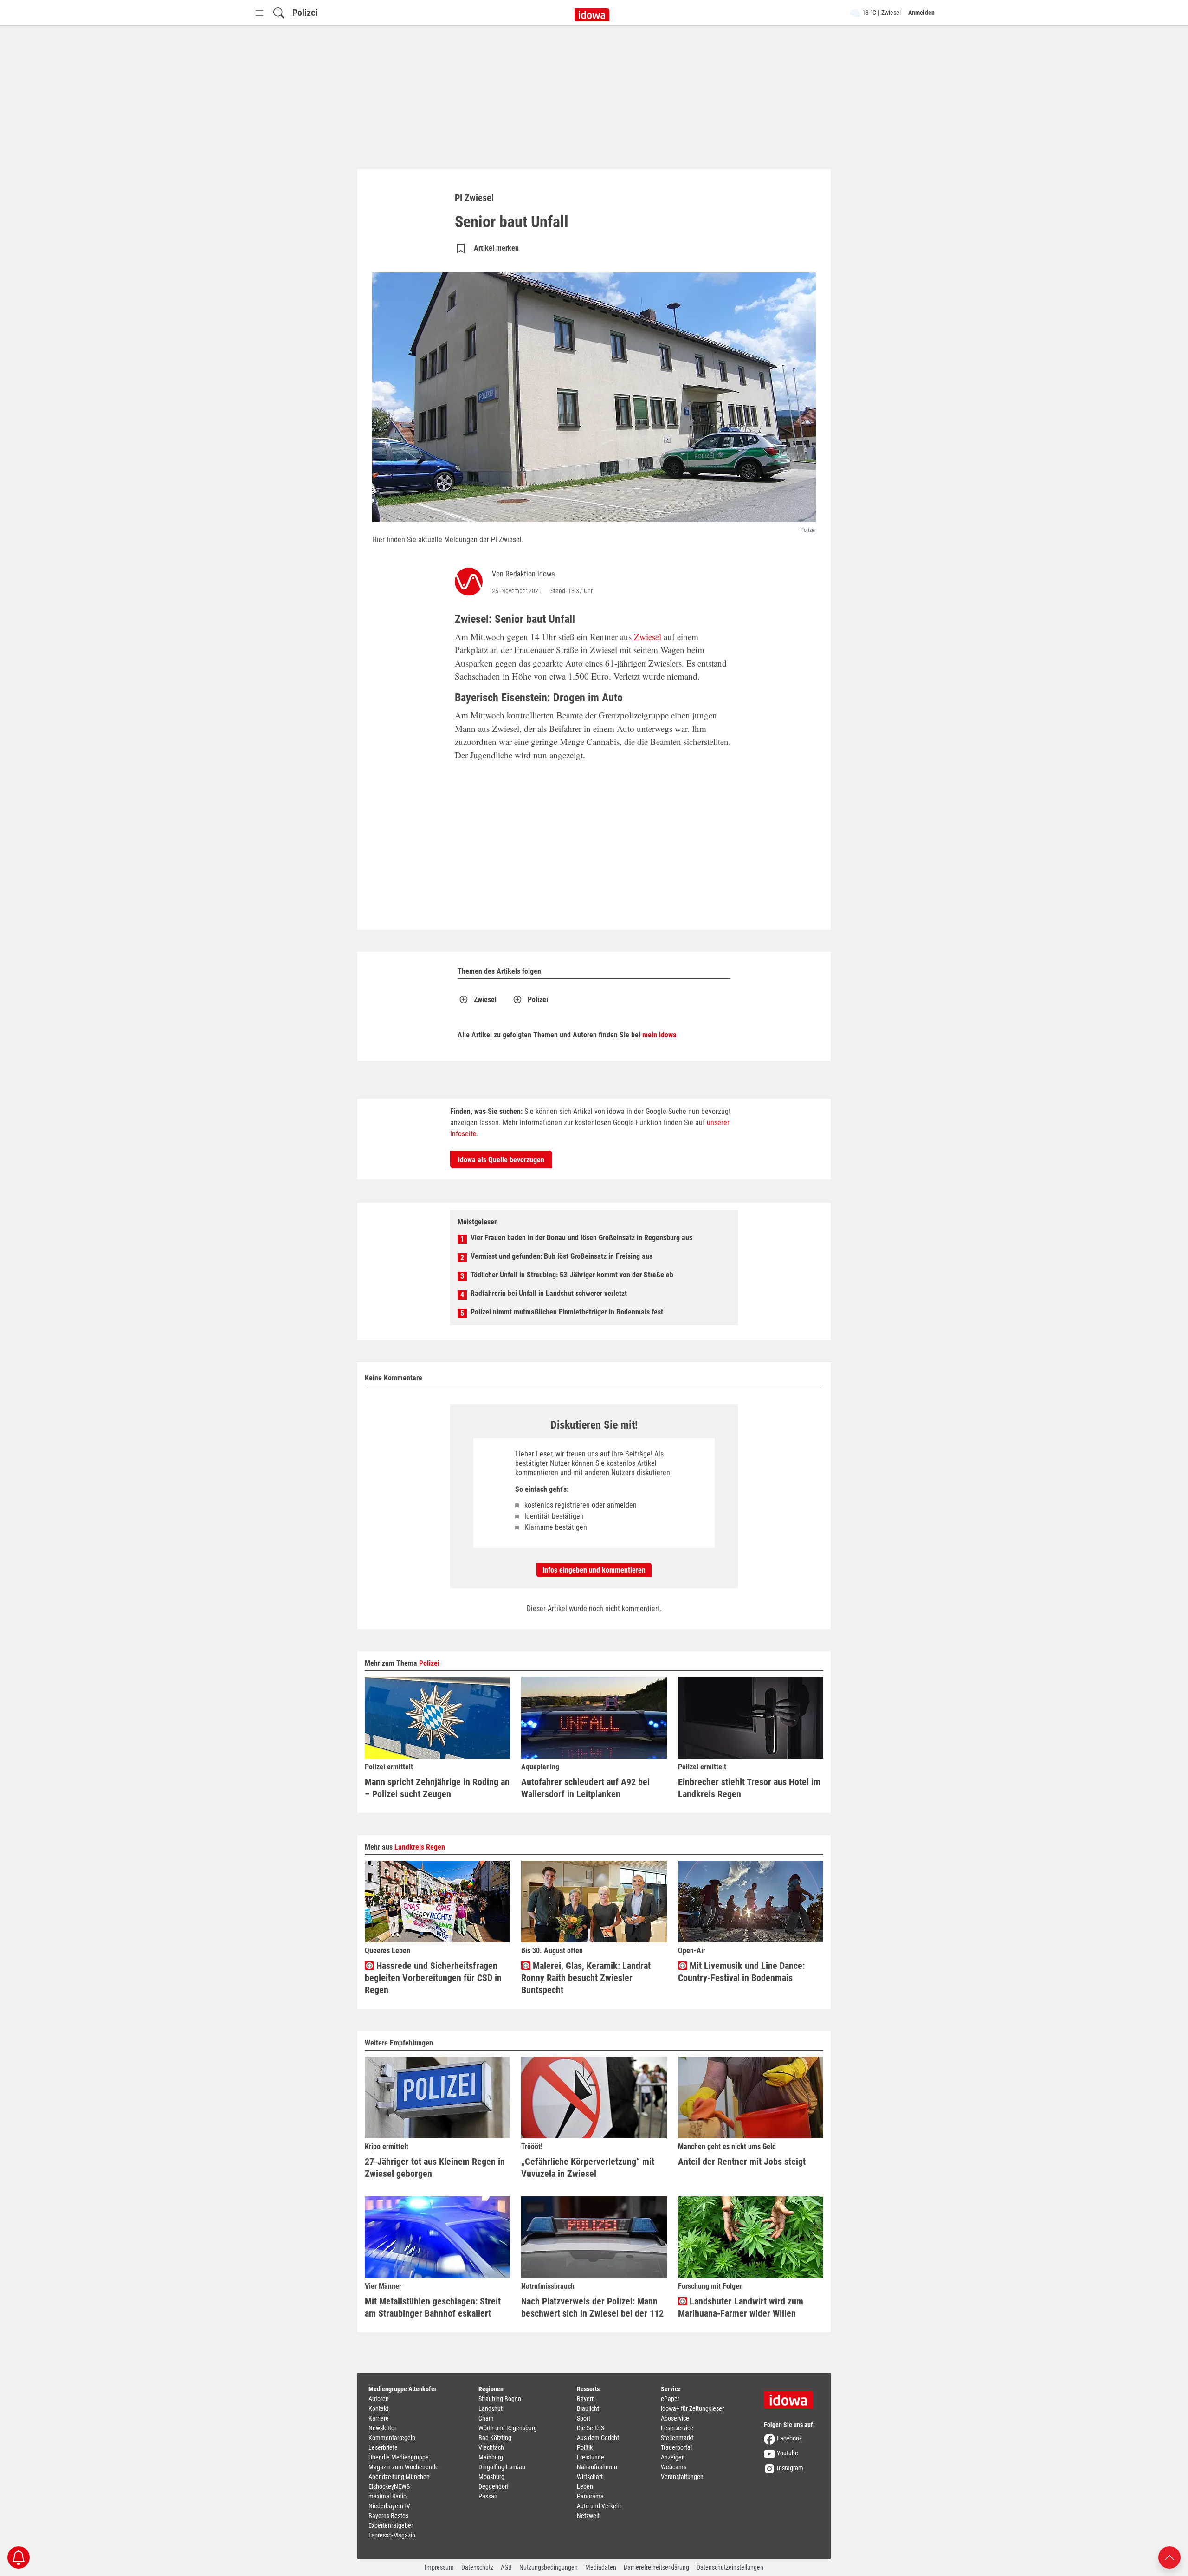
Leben (585, 2486)
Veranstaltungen (682, 2477)
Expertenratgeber (391, 2525)
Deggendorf (494, 2486)
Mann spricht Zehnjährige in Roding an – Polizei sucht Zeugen (437, 1788)
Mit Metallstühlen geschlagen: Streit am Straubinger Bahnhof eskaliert (433, 2307)
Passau (488, 2496)
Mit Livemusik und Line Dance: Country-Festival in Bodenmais (741, 1972)
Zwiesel (648, 637)
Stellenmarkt (677, 2438)
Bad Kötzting (495, 2438)
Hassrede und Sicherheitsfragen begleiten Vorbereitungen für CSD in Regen (433, 1978)
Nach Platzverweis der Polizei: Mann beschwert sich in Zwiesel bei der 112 (592, 2307)
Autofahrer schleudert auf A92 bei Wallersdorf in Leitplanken (585, 1788)
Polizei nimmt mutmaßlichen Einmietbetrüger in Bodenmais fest (567, 1312)
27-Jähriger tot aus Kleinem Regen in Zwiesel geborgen (435, 2168)
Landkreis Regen (420, 1847)
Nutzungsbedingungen (549, 2567)
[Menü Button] (259, 13)
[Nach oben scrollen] (1169, 2557)
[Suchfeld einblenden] (279, 13)
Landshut (491, 2408)
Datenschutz (477, 2567)
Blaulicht (588, 2408)
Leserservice (677, 2428)
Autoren (379, 2399)
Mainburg (491, 2457)
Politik (585, 2447)
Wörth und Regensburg (508, 2428)
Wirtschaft (590, 2477)
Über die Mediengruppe (399, 2457)
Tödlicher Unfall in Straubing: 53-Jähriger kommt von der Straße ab (572, 1275)
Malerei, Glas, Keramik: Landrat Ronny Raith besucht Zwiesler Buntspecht (586, 1978)
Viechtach (491, 2447)
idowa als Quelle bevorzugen (501, 1160)
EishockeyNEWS (389, 2486)
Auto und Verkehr (599, 2506)
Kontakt (378, 2408)
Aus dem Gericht (598, 2438)
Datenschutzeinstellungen (730, 2567)
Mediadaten (601, 2567)
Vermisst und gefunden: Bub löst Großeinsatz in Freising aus (562, 1256)
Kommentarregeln (392, 2438)
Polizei (305, 13)
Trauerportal (676, 2447)
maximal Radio (387, 2496)
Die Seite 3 (591, 2428)
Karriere (379, 2418)
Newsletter (382, 2428)
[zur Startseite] (792, 2397)
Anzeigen (673, 2457)
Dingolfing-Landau (502, 2467)
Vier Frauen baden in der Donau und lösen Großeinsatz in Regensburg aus (581, 1238)
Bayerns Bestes (388, 2516)
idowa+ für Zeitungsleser (692, 2408)
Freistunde (591, 2457)
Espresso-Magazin (392, 2535)
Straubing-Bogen (500, 2399)
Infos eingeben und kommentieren (594, 1570)
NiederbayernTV (389, 2506)
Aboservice (675, 2418)
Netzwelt (588, 2516)
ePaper (670, 2399)
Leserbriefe (383, 2447)
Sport (584, 2418)
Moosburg (491, 2477)
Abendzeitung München (399, 2477)
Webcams (674, 2467)
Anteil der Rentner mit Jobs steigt (742, 2162)
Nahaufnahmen (597, 2467)
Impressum (439, 2567)
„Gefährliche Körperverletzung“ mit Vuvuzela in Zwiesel (588, 2168)
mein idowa (659, 1035)
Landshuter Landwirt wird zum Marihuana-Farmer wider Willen (741, 2307)
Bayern (586, 2399)
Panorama (590, 2496)
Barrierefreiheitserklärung (656, 2567)
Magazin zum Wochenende (404, 2467)
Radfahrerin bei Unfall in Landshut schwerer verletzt (549, 1293)
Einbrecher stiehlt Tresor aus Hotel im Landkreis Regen (749, 1788)
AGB (506, 2567)
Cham (486, 2418)
